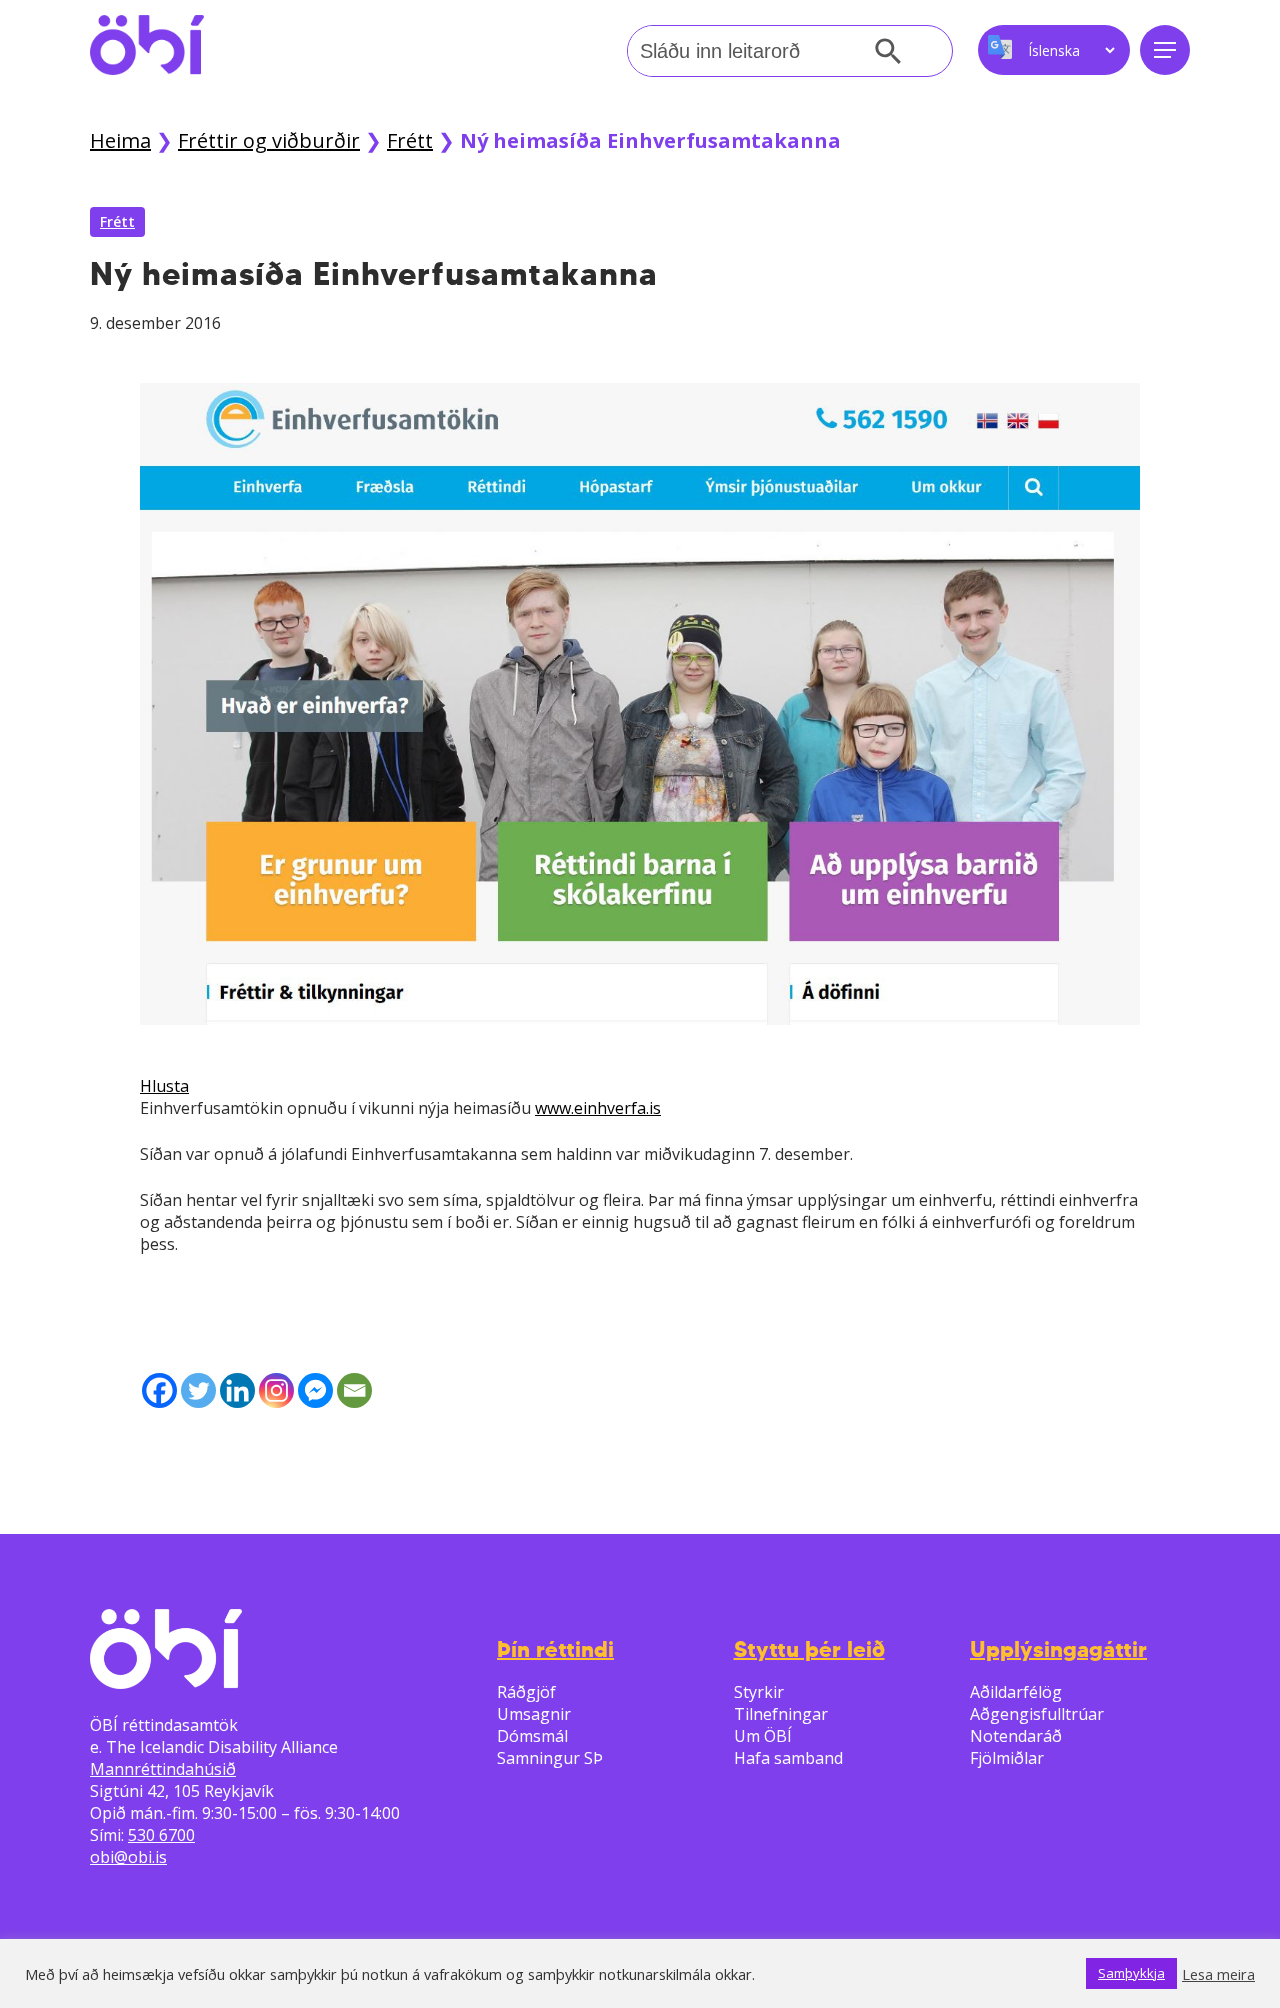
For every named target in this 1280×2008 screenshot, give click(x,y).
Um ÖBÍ (763, 1736)
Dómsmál (532, 1736)
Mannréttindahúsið (163, 1769)
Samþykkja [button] (1131, 1973)
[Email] (354, 1390)
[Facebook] (159, 1390)
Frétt (410, 140)
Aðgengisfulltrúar (1037, 1714)
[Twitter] (198, 1390)
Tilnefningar (781, 1714)
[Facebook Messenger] (315, 1390)
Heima (120, 140)
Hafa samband (788, 1758)
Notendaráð (1016, 1736)
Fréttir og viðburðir (269, 140)
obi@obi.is (128, 1857)
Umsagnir (534, 1714)
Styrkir (759, 1692)
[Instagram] (276, 1390)
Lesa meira (1218, 1974)
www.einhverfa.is (598, 1108)
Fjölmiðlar (1007, 1758)
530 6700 (161, 1835)
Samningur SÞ (550, 1758)
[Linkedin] (237, 1390)
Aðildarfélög (1016, 1692)
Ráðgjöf (526, 1692)
